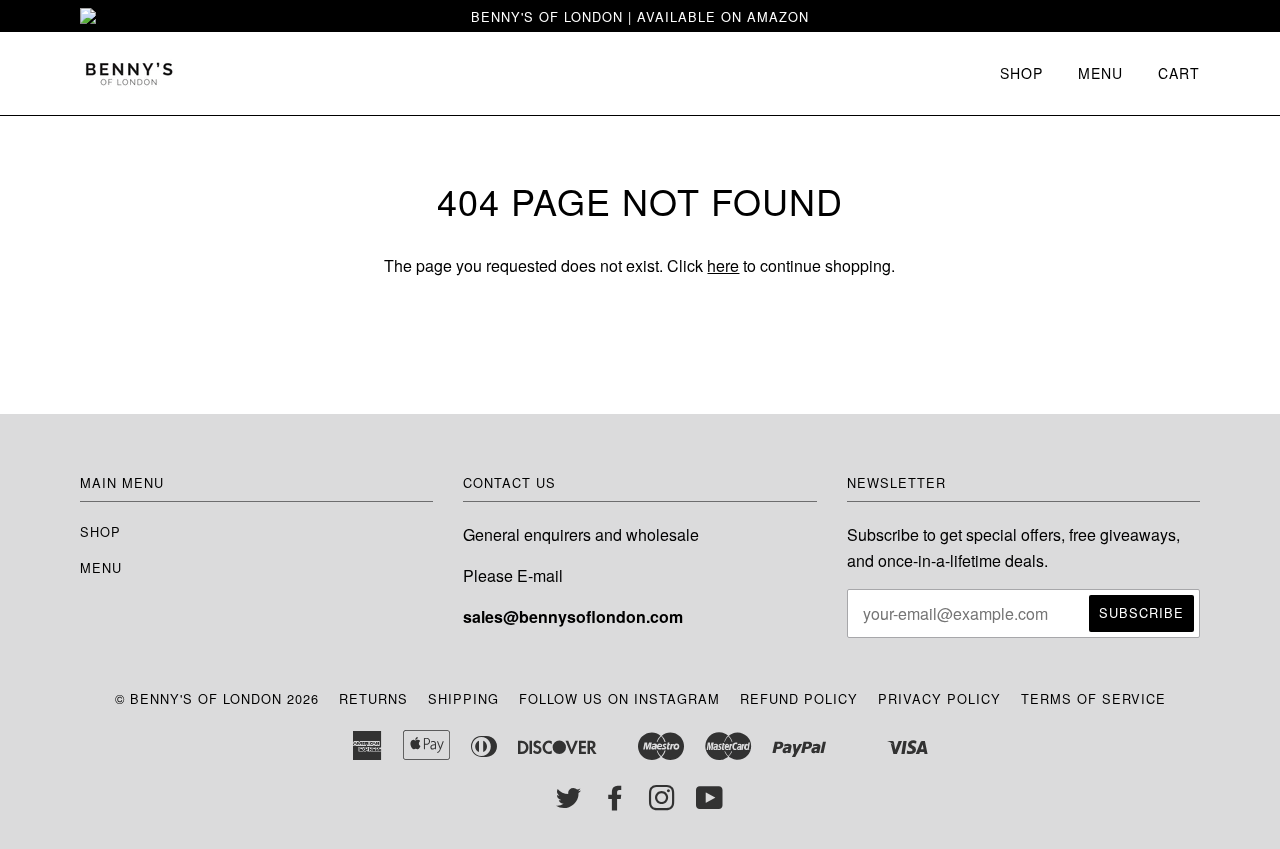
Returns (373, 698)
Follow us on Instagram (619, 698)
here (723, 265)
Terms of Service (1093, 698)
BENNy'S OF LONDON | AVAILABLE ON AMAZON (640, 16)
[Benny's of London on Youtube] (710, 802)
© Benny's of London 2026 (217, 698)
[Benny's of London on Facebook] (615, 802)
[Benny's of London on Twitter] (569, 802)
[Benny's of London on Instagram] (662, 802)
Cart (1179, 73)
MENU (1100, 73)
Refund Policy (799, 698)
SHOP (1021, 73)
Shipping (463, 698)
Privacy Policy (939, 698)
